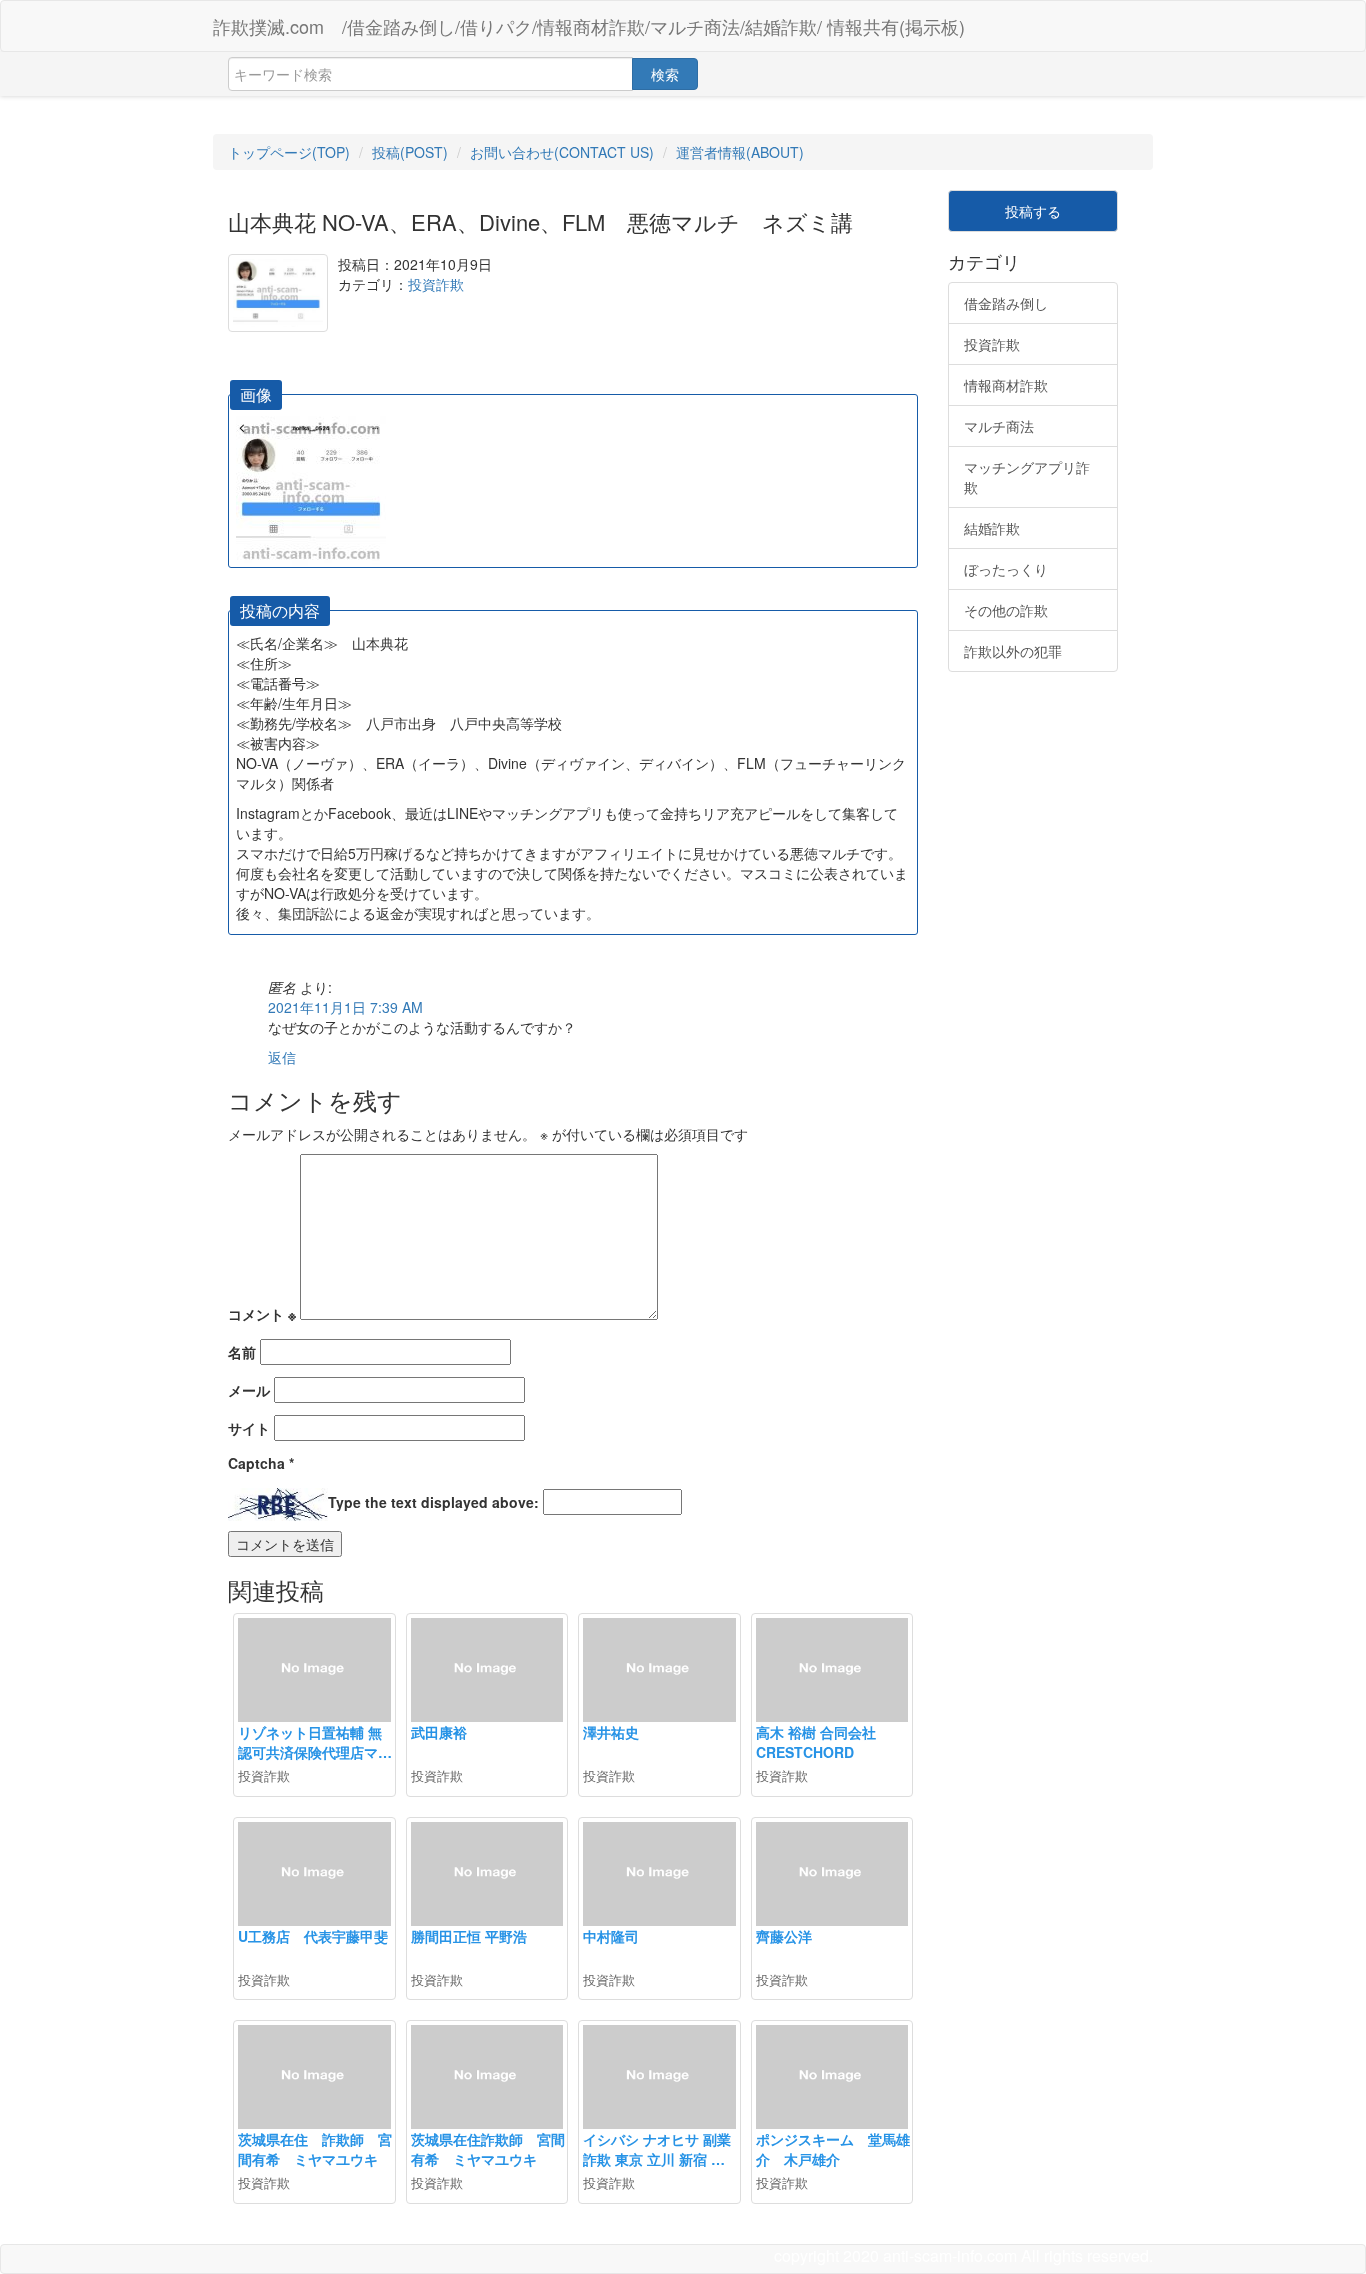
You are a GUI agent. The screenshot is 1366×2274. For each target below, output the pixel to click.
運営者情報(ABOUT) (740, 152)
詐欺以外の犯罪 (1013, 651)
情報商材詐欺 (1006, 385)
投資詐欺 (436, 284)
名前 (242, 1352)
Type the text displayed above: (433, 1502)
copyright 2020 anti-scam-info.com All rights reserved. (963, 2255)
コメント (262, 1314)
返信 (282, 1057)
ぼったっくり (1006, 569)
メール (249, 1390)
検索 (665, 74)
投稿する (1033, 211)
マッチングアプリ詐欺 (1027, 477)
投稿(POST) (410, 152)
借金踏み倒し (1006, 303)
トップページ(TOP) (289, 152)
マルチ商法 (999, 426)
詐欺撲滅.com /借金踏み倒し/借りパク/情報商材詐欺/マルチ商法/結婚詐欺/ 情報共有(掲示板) (589, 26)
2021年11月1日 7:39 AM (345, 1007)
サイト (249, 1428)
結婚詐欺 (992, 528)
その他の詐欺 (1006, 610)
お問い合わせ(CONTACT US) (562, 152)
